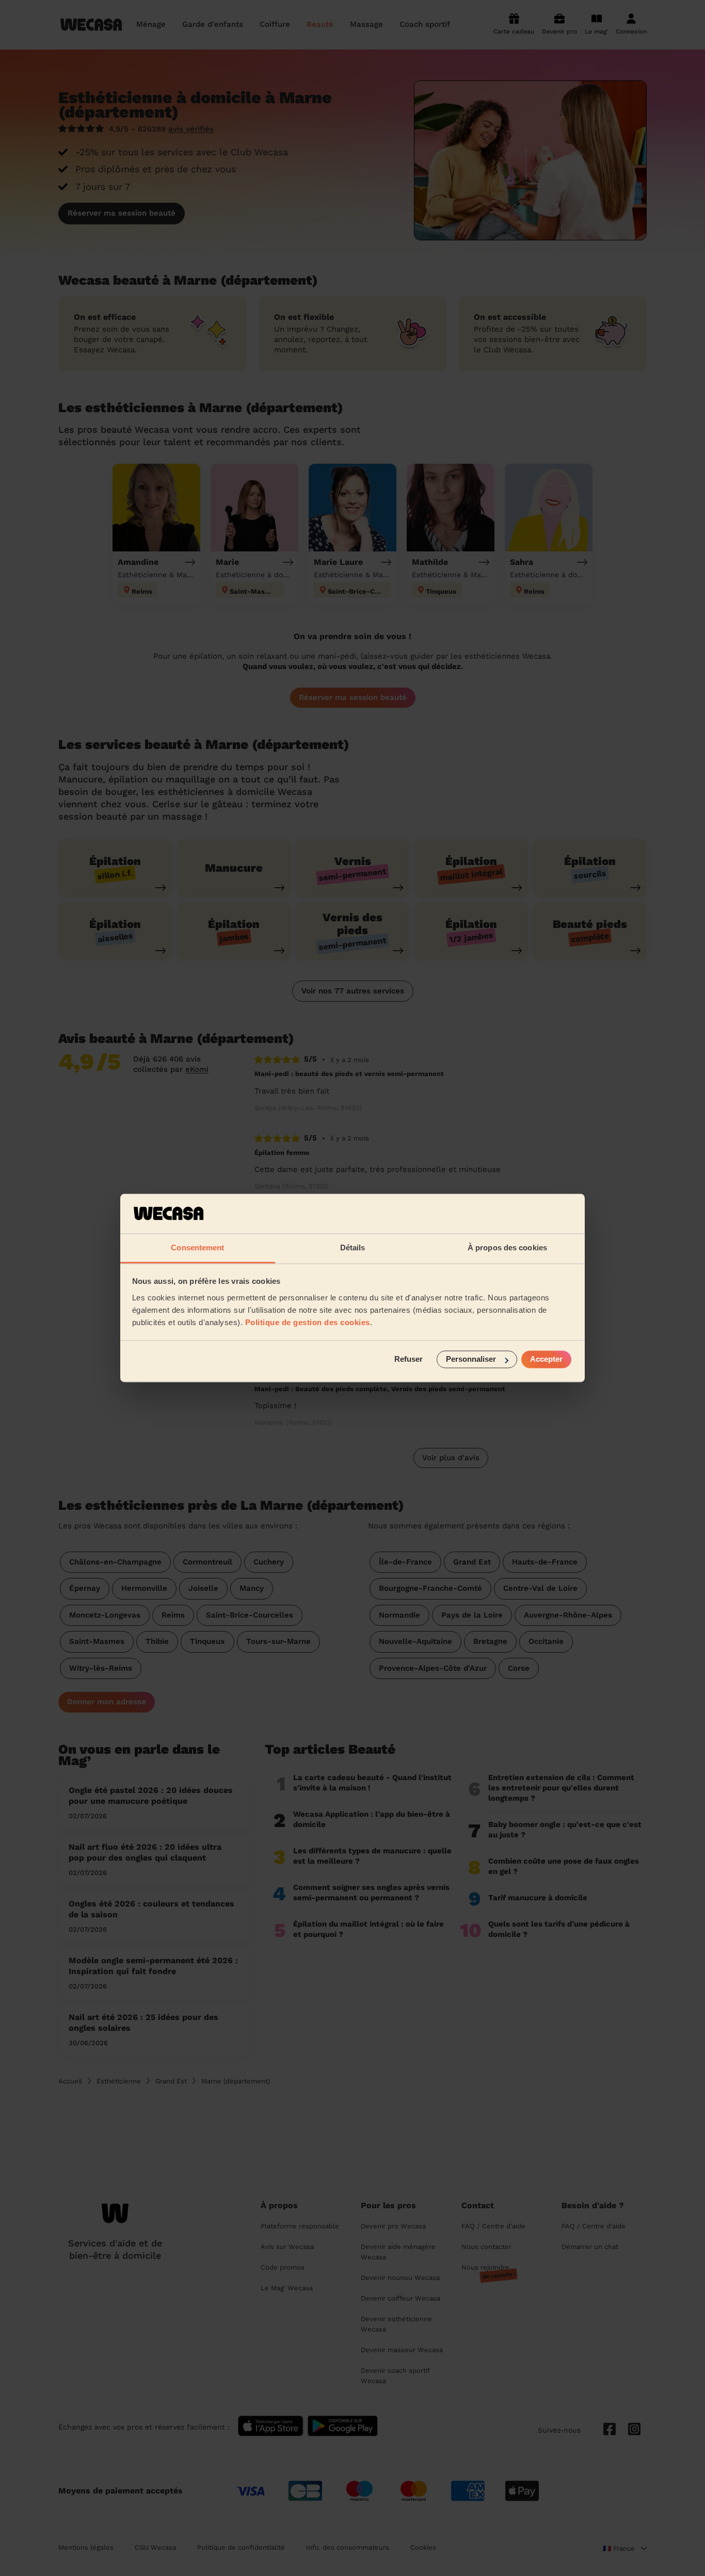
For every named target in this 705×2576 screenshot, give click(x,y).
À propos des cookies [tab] (507, 1248)
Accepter (546, 1359)
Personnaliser (471, 1359)
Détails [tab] (353, 1248)
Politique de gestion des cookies (308, 1322)
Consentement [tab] (197, 1248)
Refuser (408, 1359)
